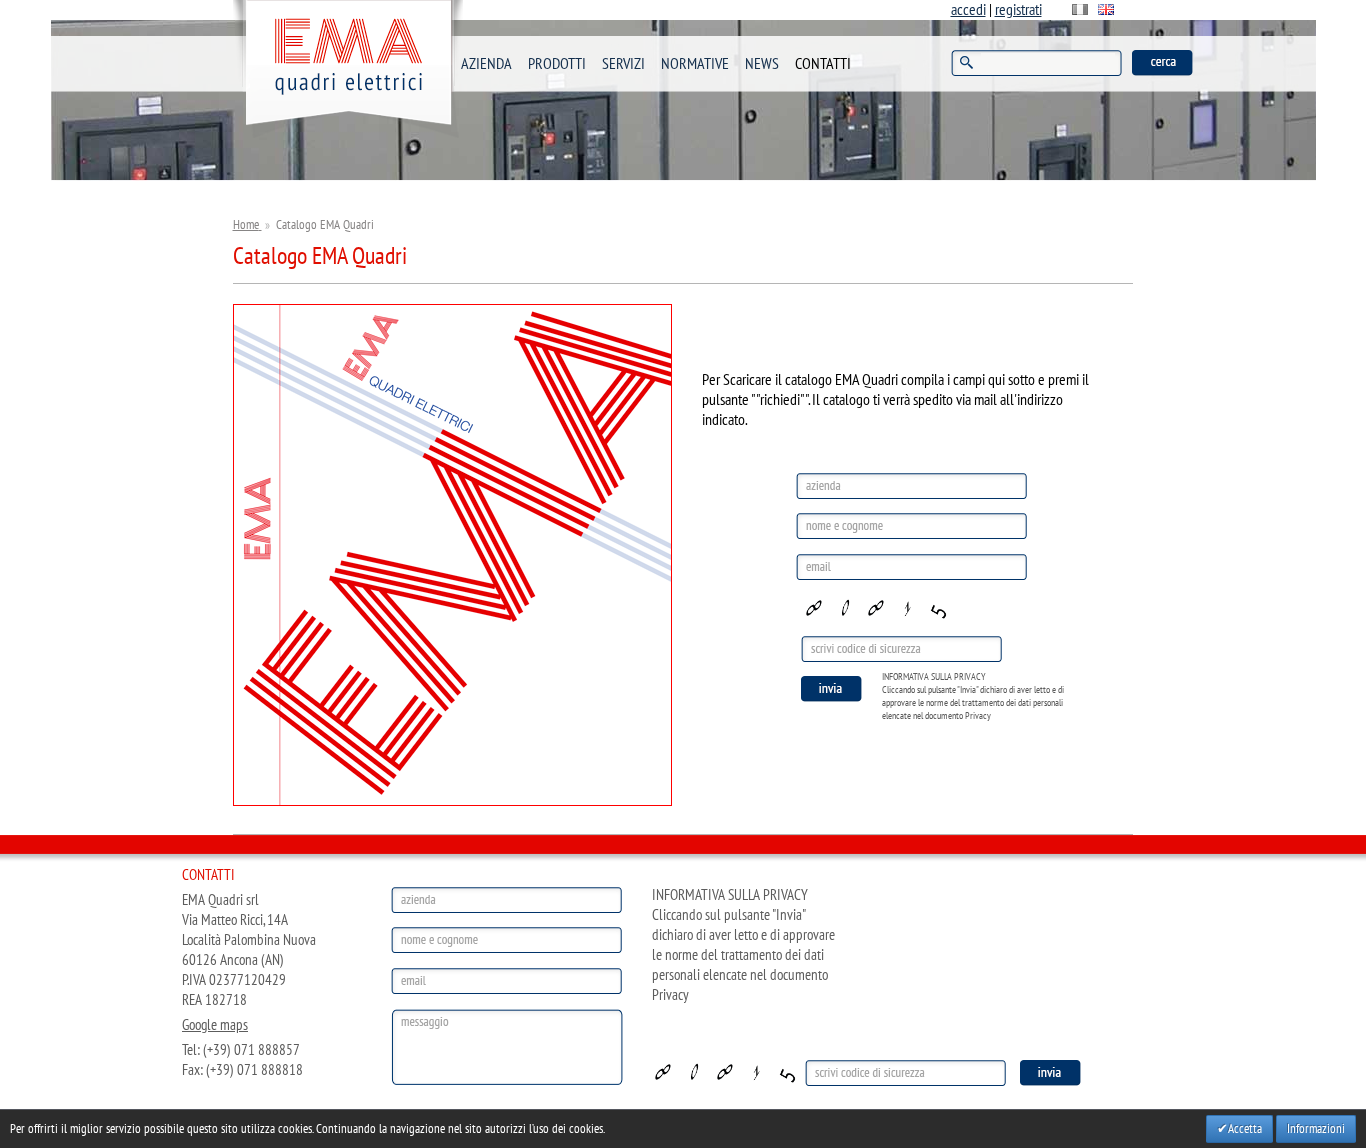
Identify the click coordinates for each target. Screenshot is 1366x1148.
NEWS (762, 64)
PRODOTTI (557, 64)
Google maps (215, 1025)
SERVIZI (623, 64)
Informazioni (1316, 1129)
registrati (1018, 10)
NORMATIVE (695, 64)
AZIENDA (486, 64)
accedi (968, 10)
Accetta (1245, 1129)
